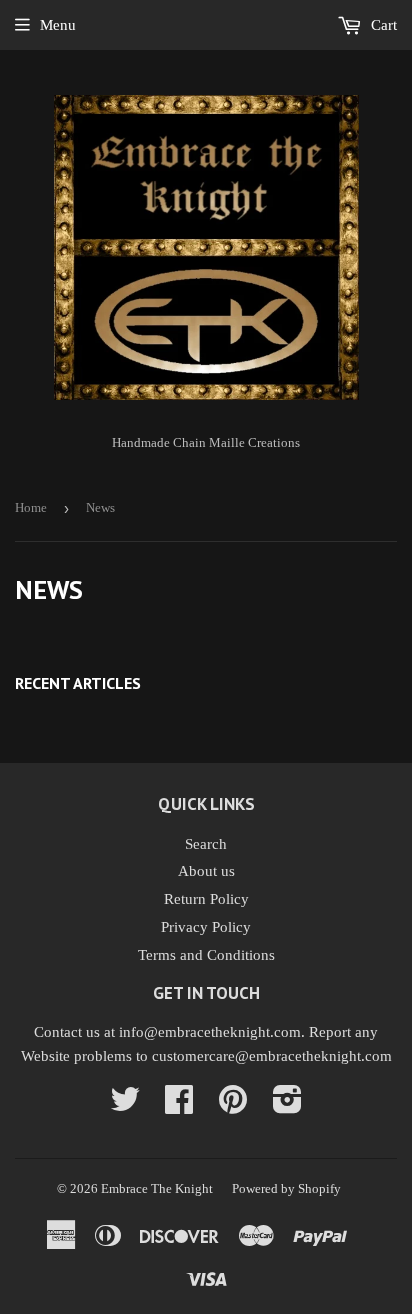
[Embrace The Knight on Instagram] (287, 1106)
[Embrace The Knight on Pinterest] (233, 1106)
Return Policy (206, 899)
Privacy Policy (206, 927)
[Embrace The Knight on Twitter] (125, 1106)
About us (206, 871)
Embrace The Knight (157, 1188)
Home (31, 507)
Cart (382, 25)
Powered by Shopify (286, 1188)
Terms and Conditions (206, 955)
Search (206, 844)
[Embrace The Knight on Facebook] (179, 1106)
